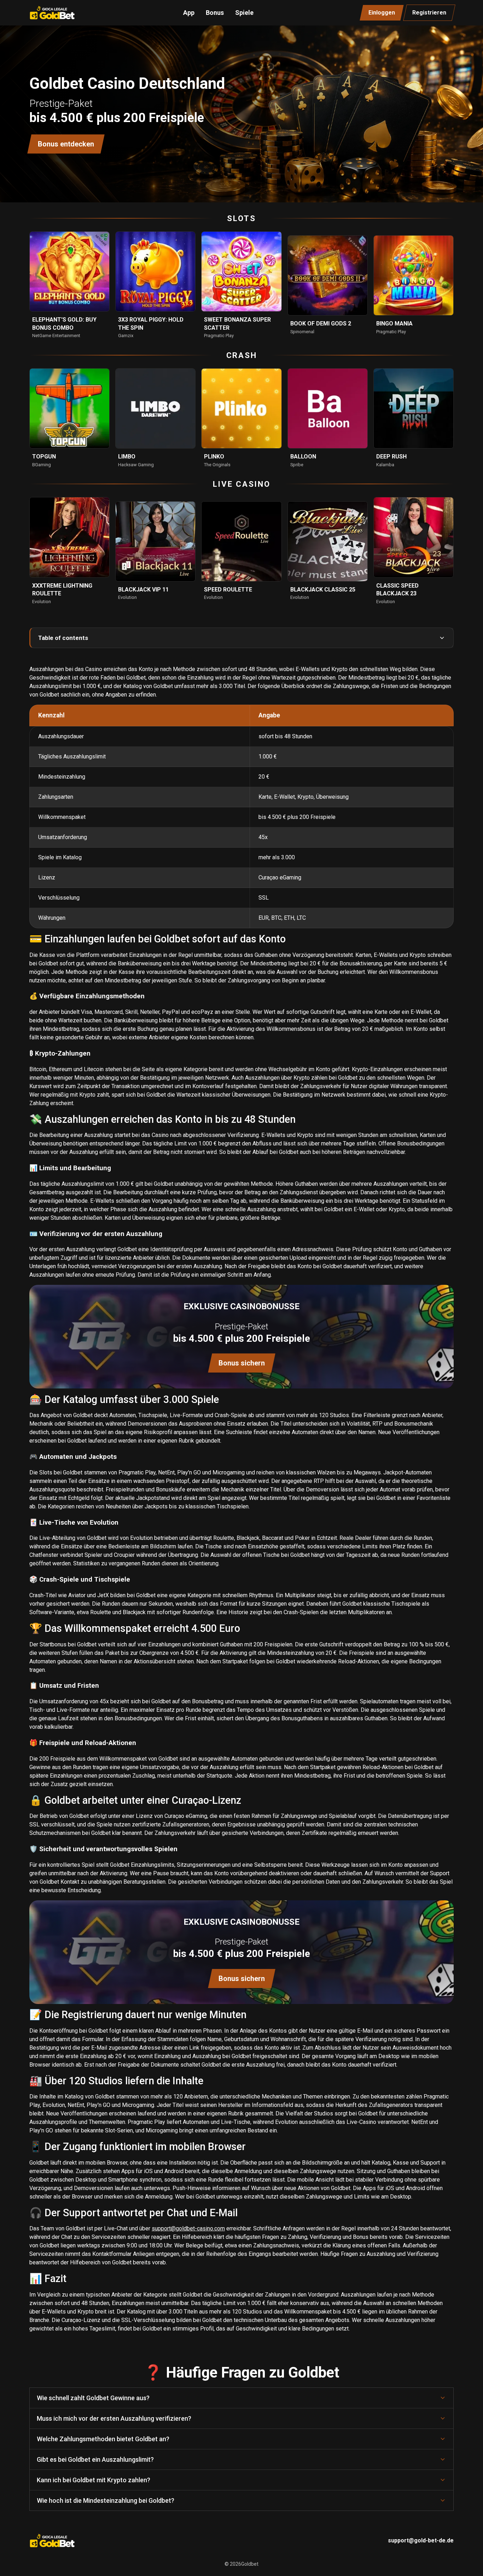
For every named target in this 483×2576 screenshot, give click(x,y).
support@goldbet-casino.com (188, 2228)
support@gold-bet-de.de (421, 2540)
